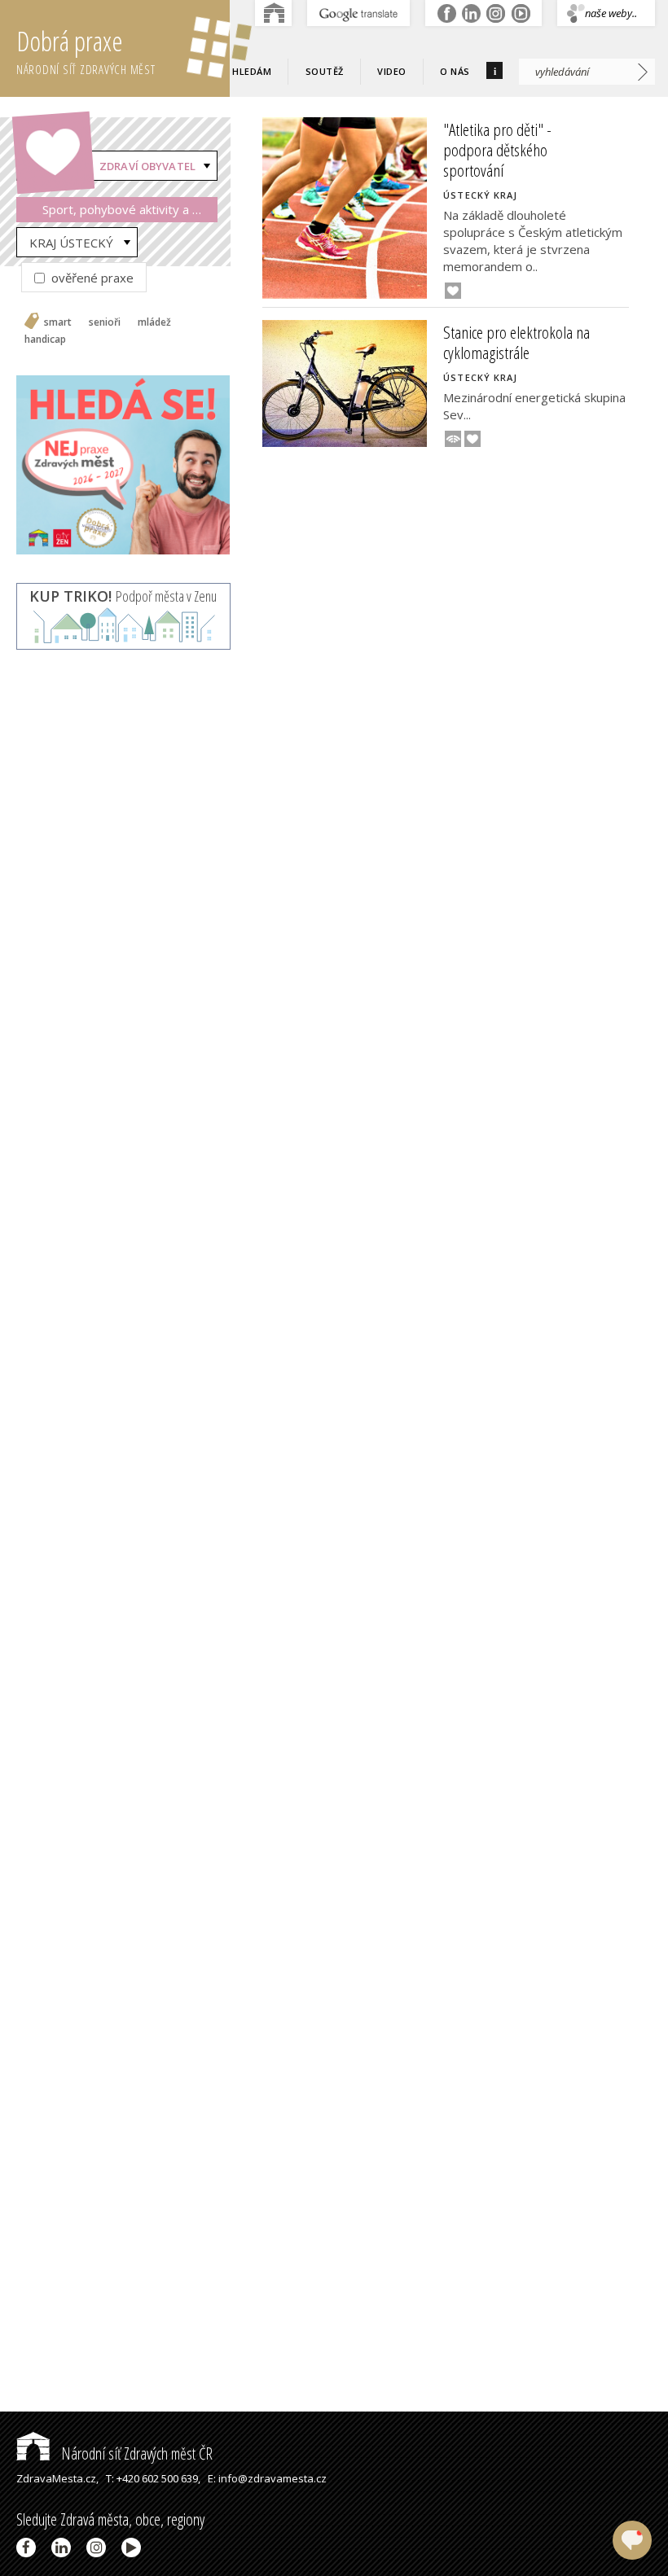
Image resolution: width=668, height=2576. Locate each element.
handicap (45, 340)
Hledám (252, 71)
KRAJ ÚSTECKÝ (71, 243)
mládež (154, 322)
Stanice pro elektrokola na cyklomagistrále (516, 342)
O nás (455, 71)
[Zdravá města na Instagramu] (99, 2548)
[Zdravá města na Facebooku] (29, 2548)
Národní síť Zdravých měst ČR (135, 2453)
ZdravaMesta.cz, (57, 2478)
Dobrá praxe (86, 50)
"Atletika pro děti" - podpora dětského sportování (497, 150)
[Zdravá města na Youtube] (134, 2548)
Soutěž (325, 71)
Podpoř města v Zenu (123, 596)
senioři (105, 322)
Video (392, 71)
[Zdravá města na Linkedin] (64, 2548)
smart (58, 322)
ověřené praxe (91, 278)
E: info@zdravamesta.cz (267, 2478)
